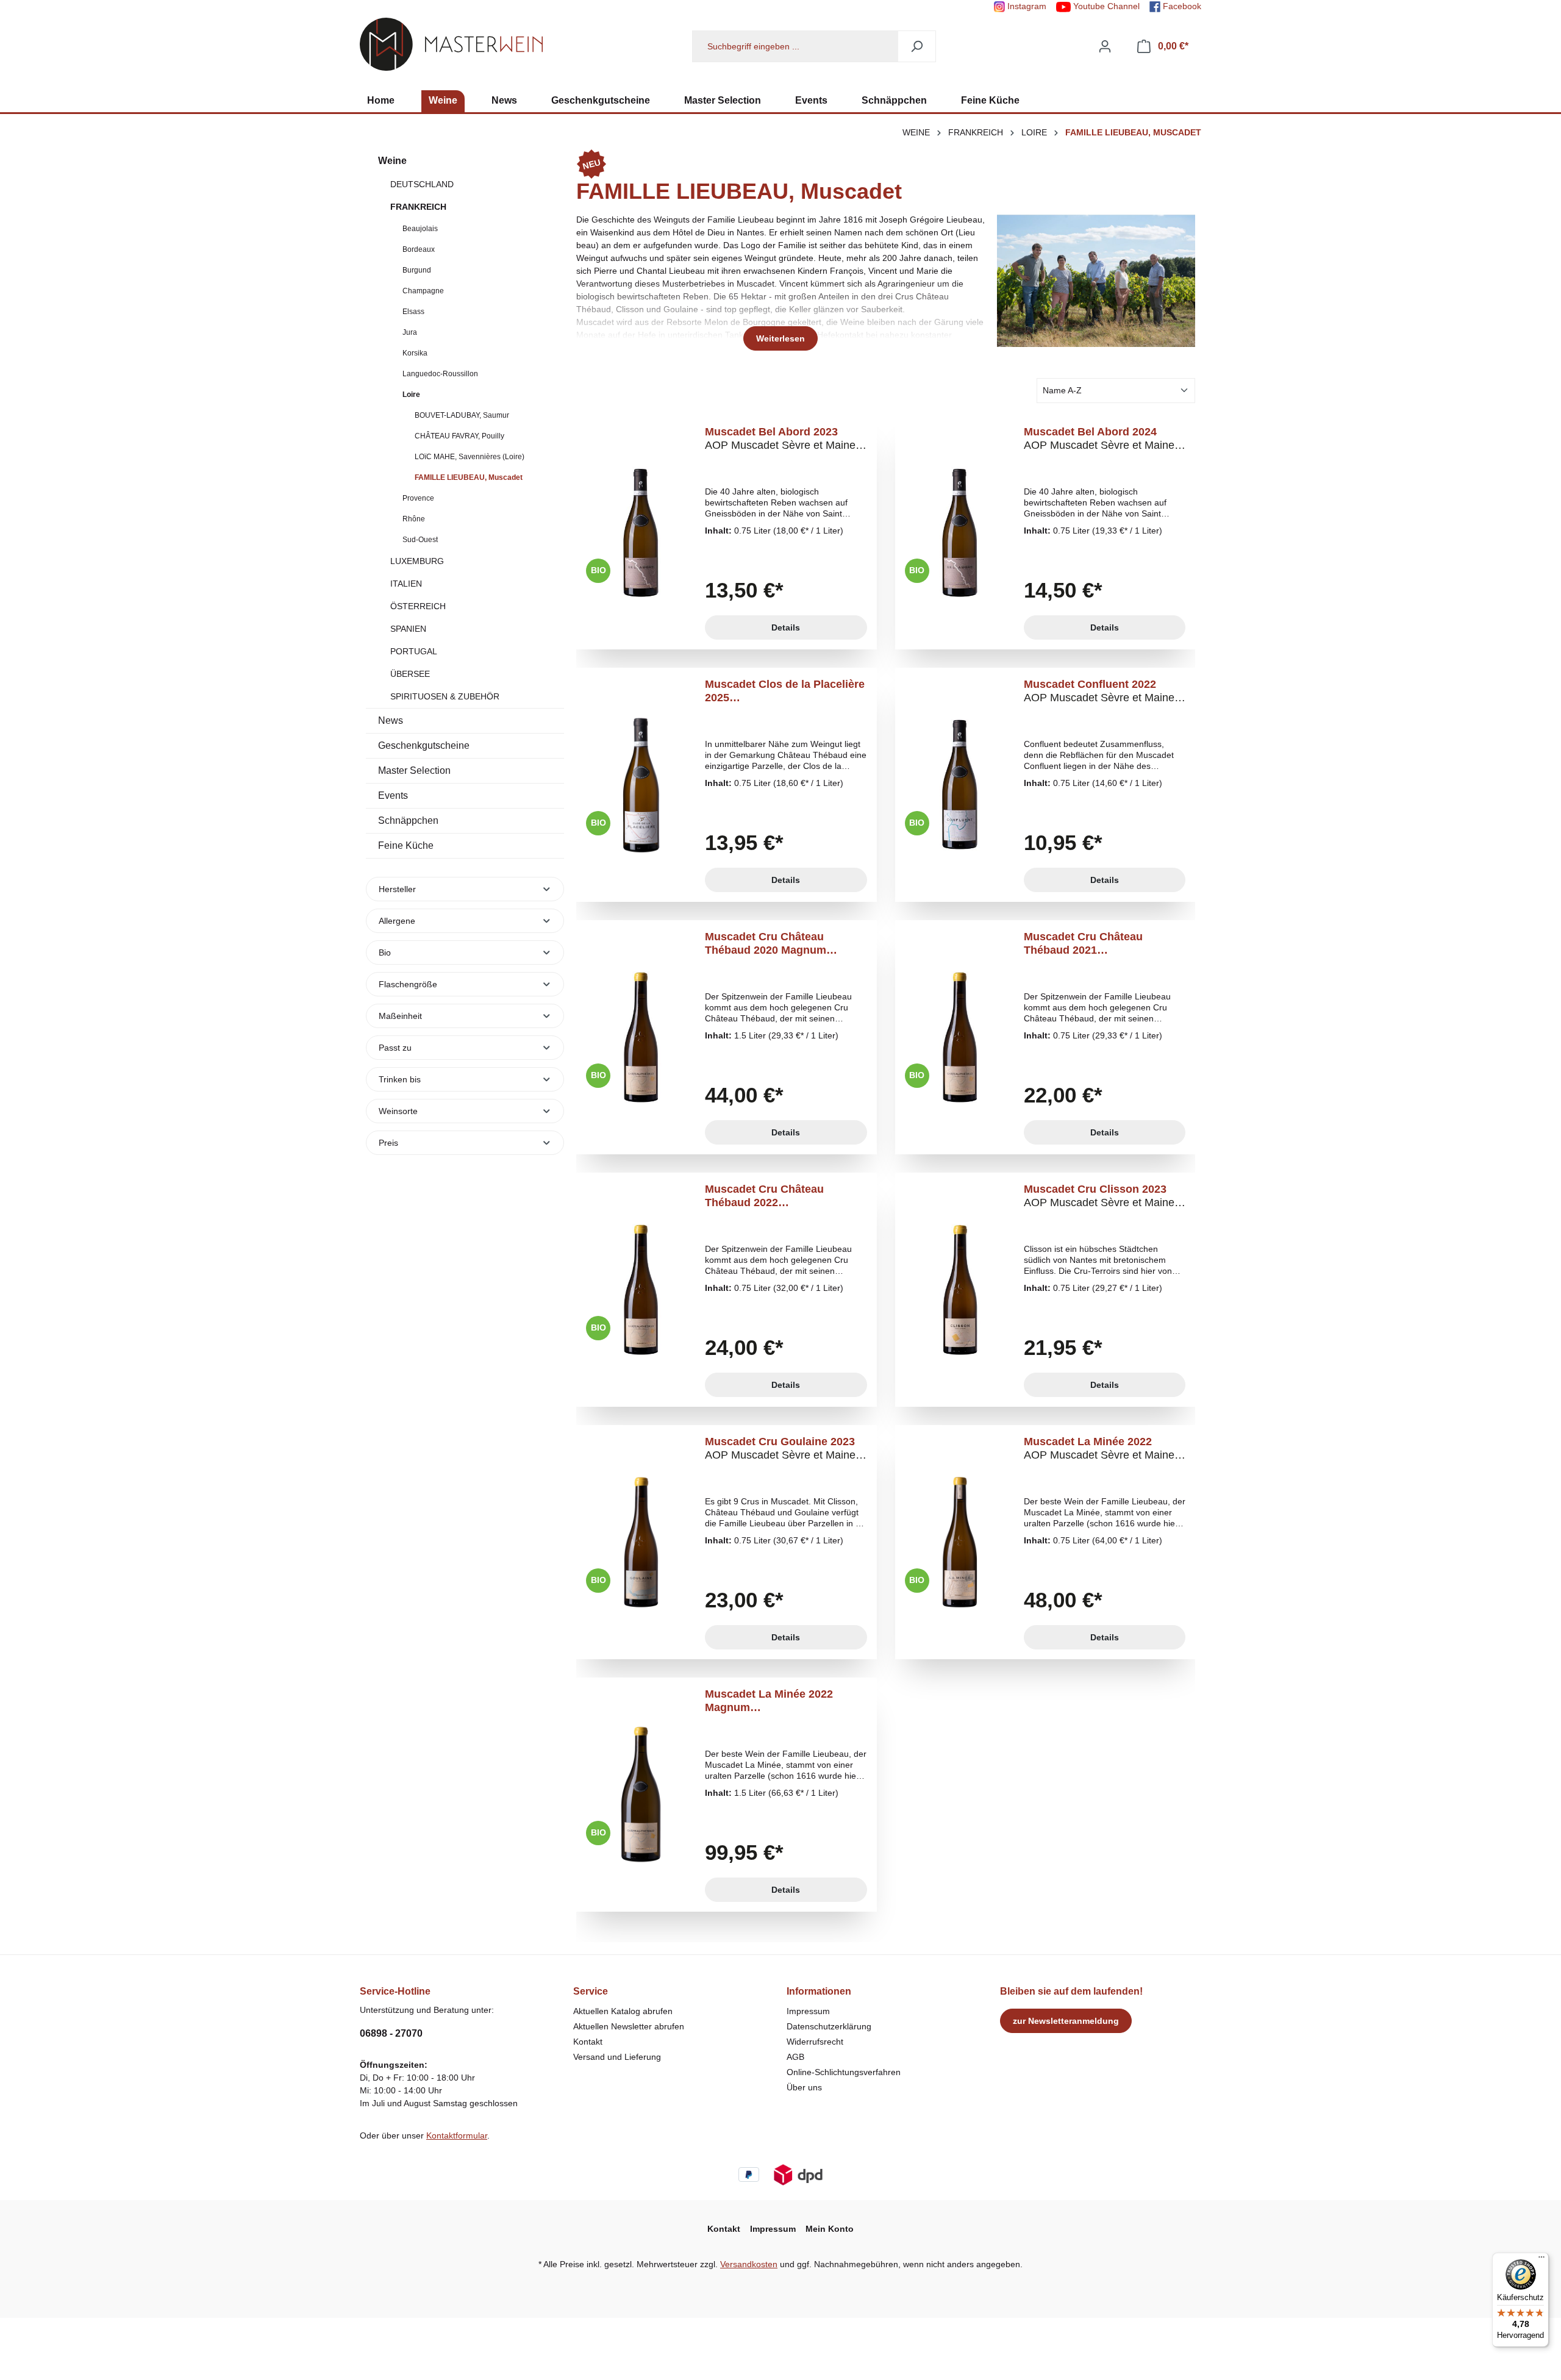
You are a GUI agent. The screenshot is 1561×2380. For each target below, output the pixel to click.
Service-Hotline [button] (395, 1991)
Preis (388, 1143)
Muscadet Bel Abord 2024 (1099, 439)
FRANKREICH (418, 207)
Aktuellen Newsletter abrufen (629, 2026)
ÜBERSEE (410, 674)
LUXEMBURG (417, 561)
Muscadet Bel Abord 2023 (780, 439)
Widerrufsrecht (815, 2042)
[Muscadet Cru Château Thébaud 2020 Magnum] (641, 1037)
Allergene (397, 921)
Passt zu (395, 1048)
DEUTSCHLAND (422, 184)
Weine (392, 161)
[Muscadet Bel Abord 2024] (960, 532)
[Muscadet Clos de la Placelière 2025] (641, 785)
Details (786, 627)
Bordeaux (419, 249)
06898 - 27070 (391, 2033)
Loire (411, 395)
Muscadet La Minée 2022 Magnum (780, 1701)
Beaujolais (420, 229)
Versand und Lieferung (617, 2057)
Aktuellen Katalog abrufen (623, 2011)
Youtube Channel (1105, 6)
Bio (385, 952)
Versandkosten (749, 2264)
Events (393, 795)
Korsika (415, 353)
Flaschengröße (408, 984)
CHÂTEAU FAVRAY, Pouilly (459, 436)
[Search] (917, 46)
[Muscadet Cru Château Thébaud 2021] (960, 1037)
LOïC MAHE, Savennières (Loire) (470, 457)
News (391, 720)
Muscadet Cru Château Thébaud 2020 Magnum (780, 944)
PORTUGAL (414, 651)
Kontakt (588, 2042)
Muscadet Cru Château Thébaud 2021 (1099, 944)
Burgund (417, 270)
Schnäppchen (408, 820)
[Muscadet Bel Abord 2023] (641, 532)
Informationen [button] (819, 1991)
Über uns (804, 2087)
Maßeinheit (400, 1016)
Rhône (414, 519)
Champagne (423, 291)
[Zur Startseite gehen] (451, 44)
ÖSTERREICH (418, 606)
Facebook (1181, 6)
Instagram (1026, 6)
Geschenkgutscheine (424, 745)
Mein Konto (830, 2229)
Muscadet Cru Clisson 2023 (1099, 1196)
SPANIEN (408, 629)
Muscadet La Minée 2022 (1099, 1449)
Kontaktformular (457, 2135)
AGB (795, 2057)
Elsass (413, 312)
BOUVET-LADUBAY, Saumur (462, 415)
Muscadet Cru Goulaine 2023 (780, 1449)
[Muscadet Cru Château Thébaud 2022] (641, 1290)
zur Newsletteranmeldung (1066, 2021)
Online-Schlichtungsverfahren (844, 2072)
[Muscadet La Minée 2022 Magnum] (641, 1795)
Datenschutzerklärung (829, 2026)
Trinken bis (400, 1079)
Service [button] (591, 1991)
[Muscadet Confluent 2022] (960, 785)
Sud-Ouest (420, 540)
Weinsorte (398, 1111)
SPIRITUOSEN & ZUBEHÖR (445, 696)
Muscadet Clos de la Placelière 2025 (785, 691)
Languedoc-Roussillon (440, 374)
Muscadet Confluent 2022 (1099, 691)
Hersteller (397, 889)
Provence (418, 498)
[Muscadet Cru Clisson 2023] (960, 1290)
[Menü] (1541, 2260)
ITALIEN (406, 584)
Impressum (808, 2011)
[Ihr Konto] (1105, 46)
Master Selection (414, 770)
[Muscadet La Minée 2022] (960, 1542)
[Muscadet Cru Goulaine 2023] (641, 1542)
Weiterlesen (780, 338)
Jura (410, 332)
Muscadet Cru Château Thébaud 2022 (780, 1196)
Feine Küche (406, 845)
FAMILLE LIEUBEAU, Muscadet (469, 477)
